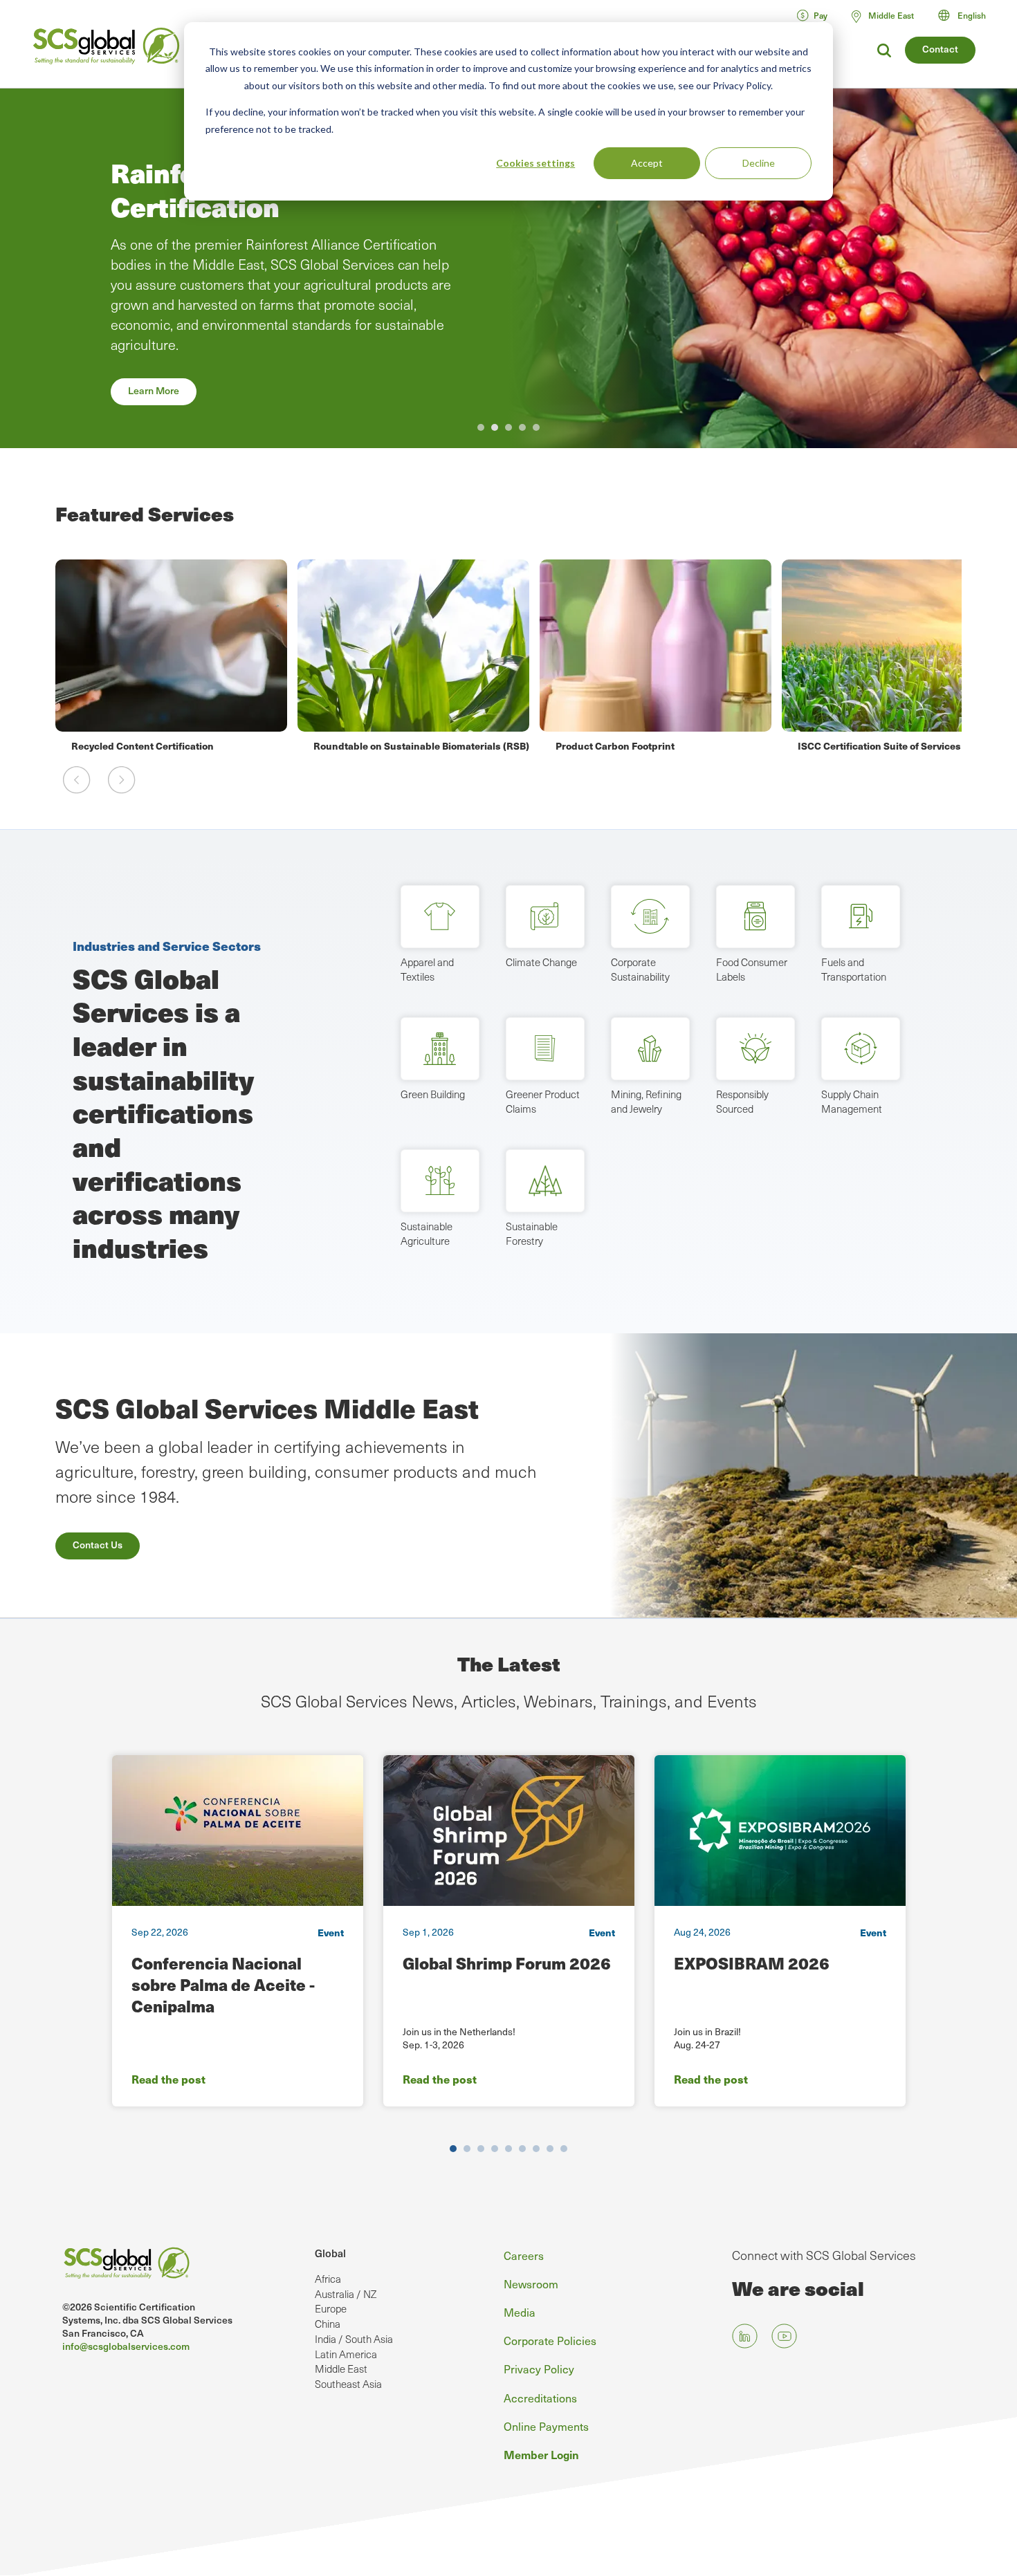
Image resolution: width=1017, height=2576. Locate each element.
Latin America (346, 2354)
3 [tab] (508, 427)
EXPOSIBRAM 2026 (752, 1963)
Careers (524, 2255)
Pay (821, 15)
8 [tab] (550, 2149)
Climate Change (541, 962)
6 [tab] (522, 2149)
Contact (940, 49)
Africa (328, 2279)
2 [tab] (495, 427)
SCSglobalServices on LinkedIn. (745, 2336)
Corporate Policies (550, 2340)
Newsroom (531, 2283)
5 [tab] (536, 427)
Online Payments (546, 2426)
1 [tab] (481, 427)
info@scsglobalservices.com (126, 2346)
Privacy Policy (539, 2369)
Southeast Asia (348, 2384)
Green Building (433, 1094)
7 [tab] (536, 2149)
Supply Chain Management (852, 1102)
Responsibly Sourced (742, 1102)
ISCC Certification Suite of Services (637, 745)
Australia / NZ (346, 2294)
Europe (331, 2308)
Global (330, 2253)
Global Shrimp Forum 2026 (507, 1963)
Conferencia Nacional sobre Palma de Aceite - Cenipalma (223, 1984)
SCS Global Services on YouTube (784, 2336)
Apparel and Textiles (427, 970)
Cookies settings (535, 163)
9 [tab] (564, 2149)
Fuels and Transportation (854, 970)
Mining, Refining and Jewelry (646, 1102)
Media (520, 2312)
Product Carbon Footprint (373, 745)
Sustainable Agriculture (427, 1234)
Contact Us (98, 1545)
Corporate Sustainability (640, 970)
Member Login (541, 2454)
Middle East (341, 2369)
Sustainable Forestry (532, 1234)
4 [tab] (522, 427)
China (328, 2324)
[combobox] (968, 15)
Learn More (154, 390)
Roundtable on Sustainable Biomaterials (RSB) (179, 745)
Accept (647, 163)
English (972, 15)
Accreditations (540, 2398)
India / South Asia (354, 2339)
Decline (759, 163)
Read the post (168, 2079)
